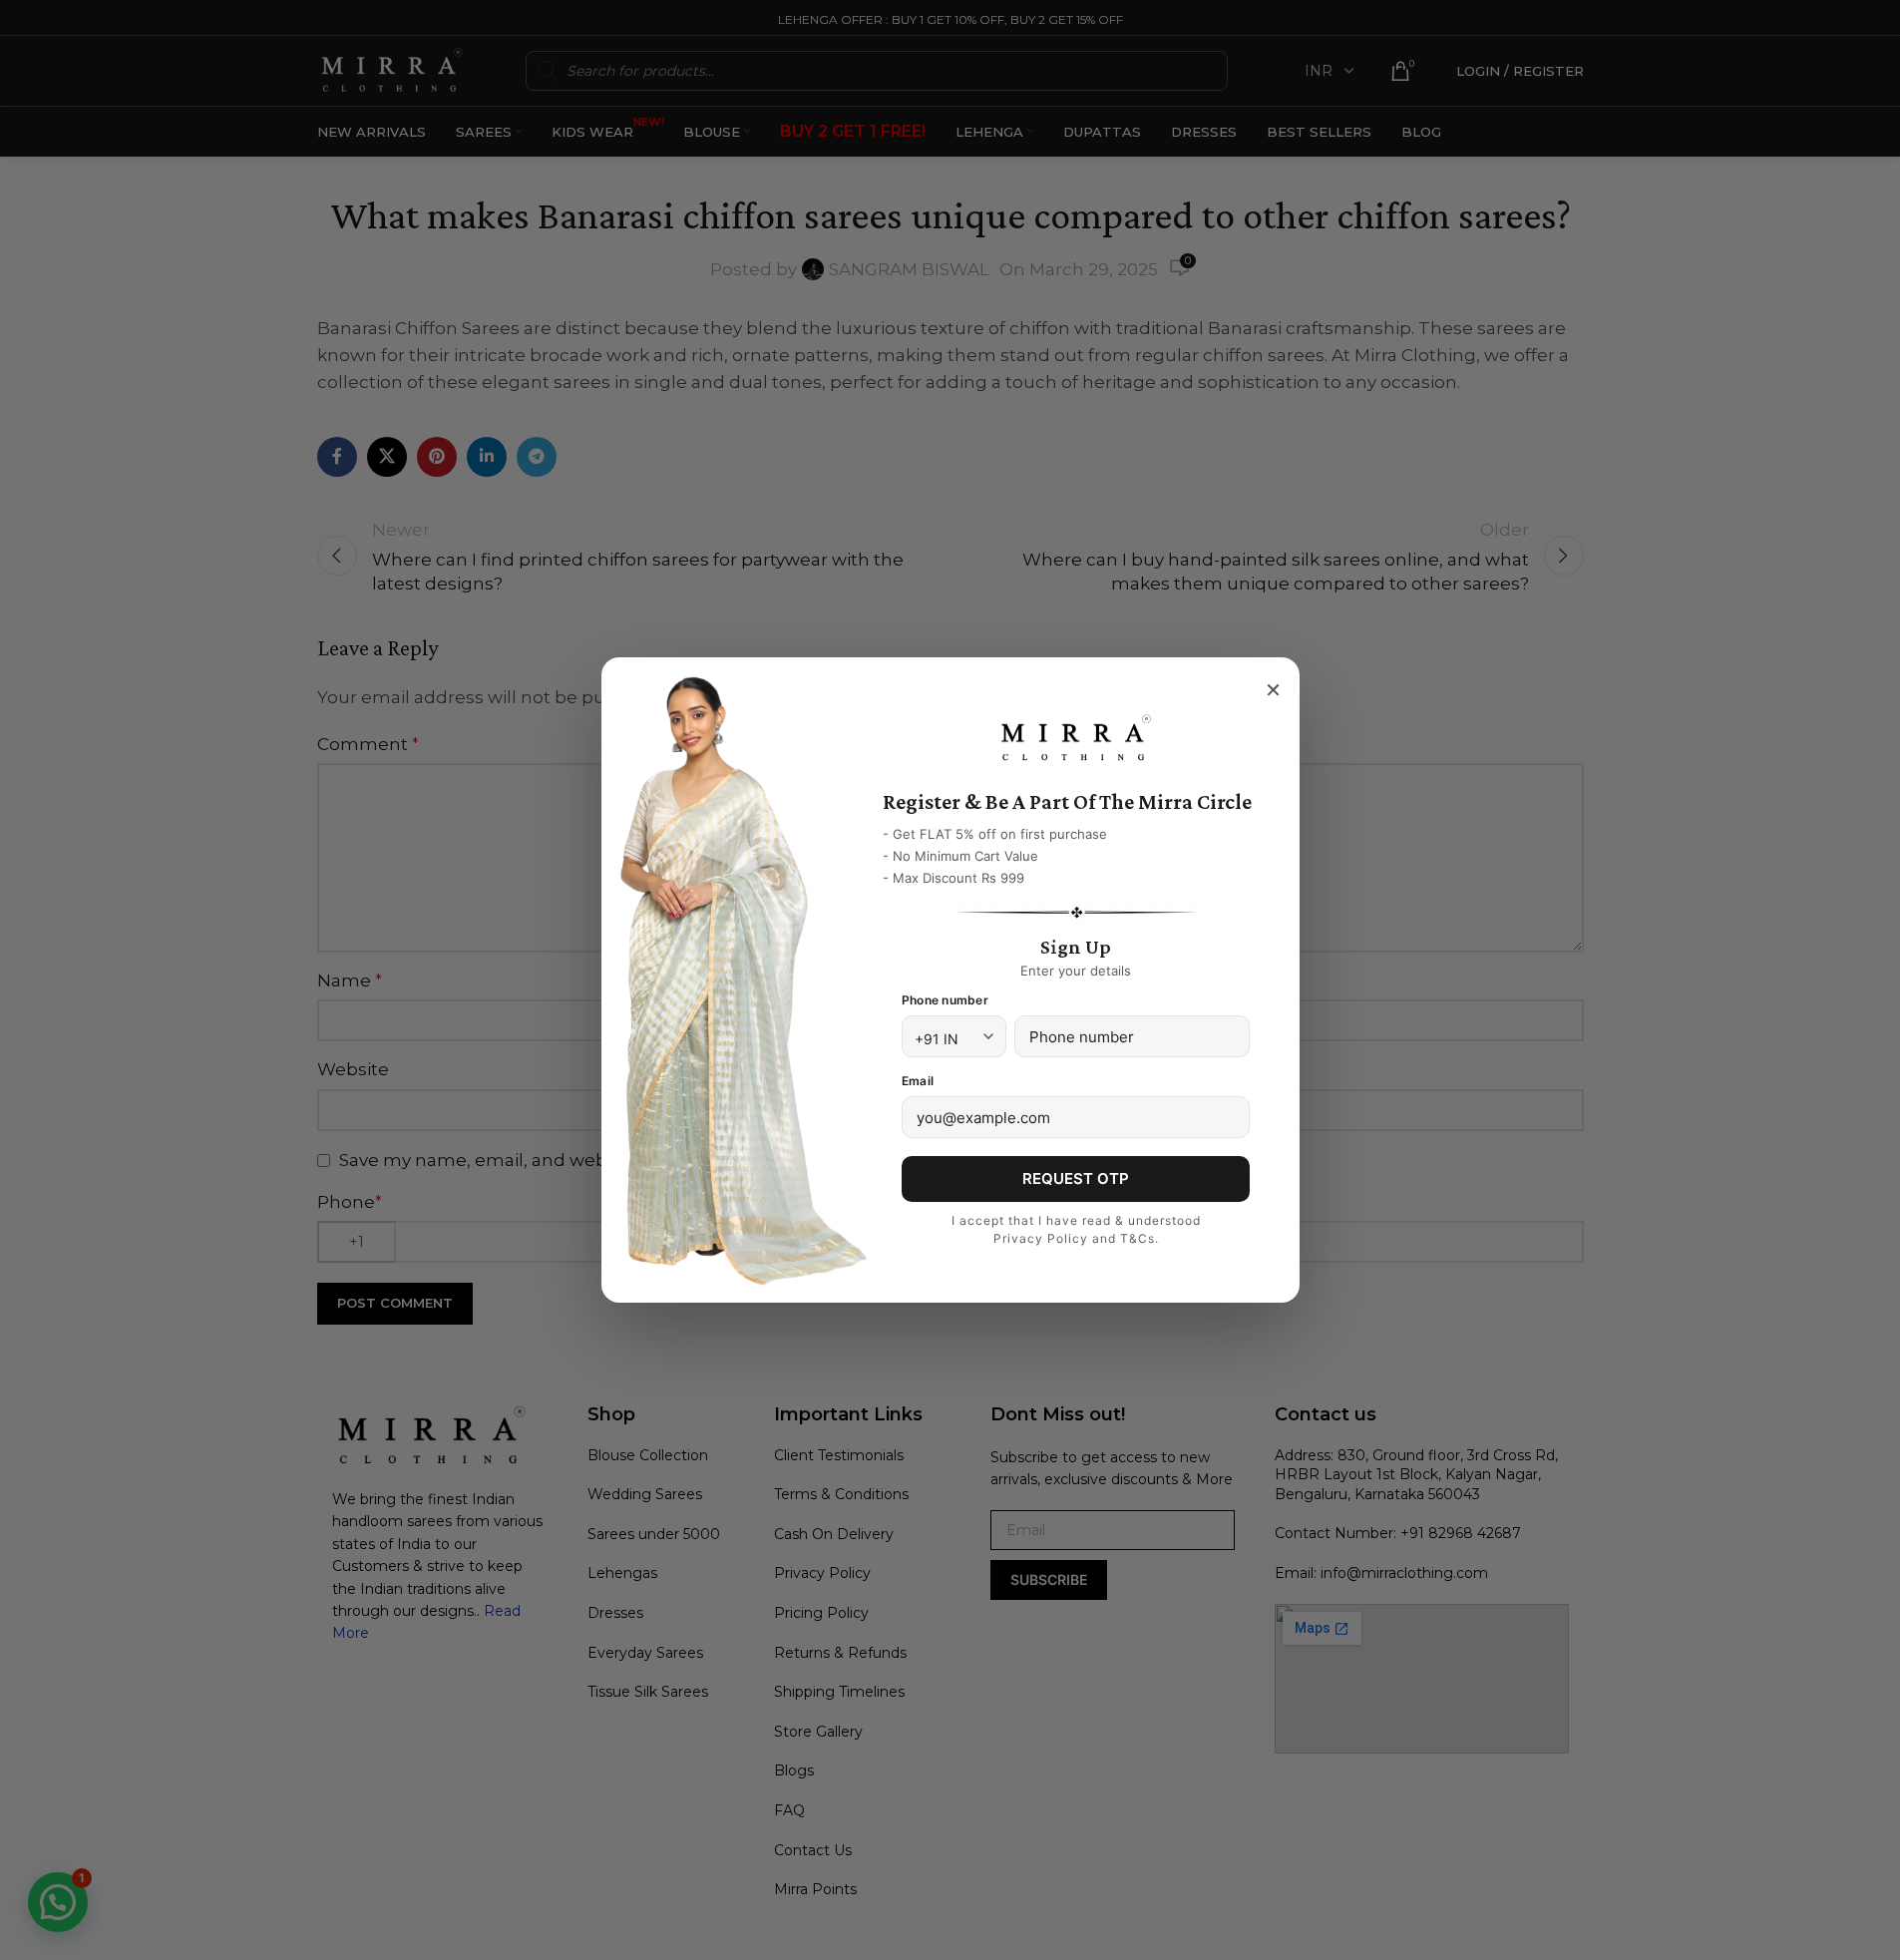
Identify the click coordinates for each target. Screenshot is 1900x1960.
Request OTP (1076, 1178)
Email (918, 1081)
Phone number (945, 1000)
